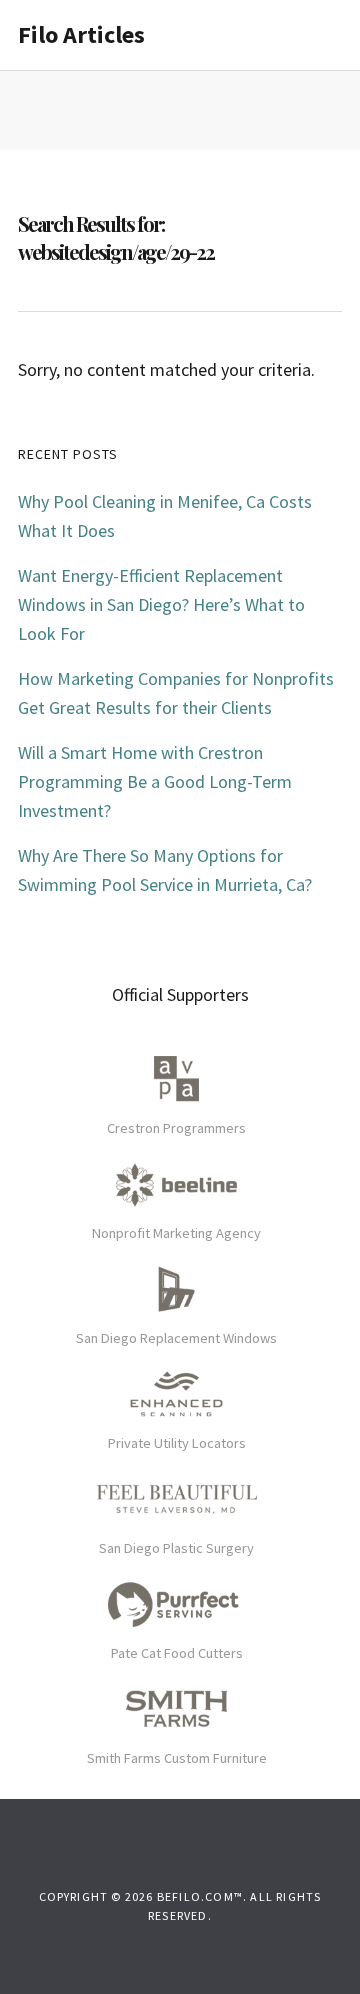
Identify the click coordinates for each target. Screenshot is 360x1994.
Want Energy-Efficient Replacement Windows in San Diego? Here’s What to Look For (161, 604)
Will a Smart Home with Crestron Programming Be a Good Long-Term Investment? (155, 781)
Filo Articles (81, 34)
